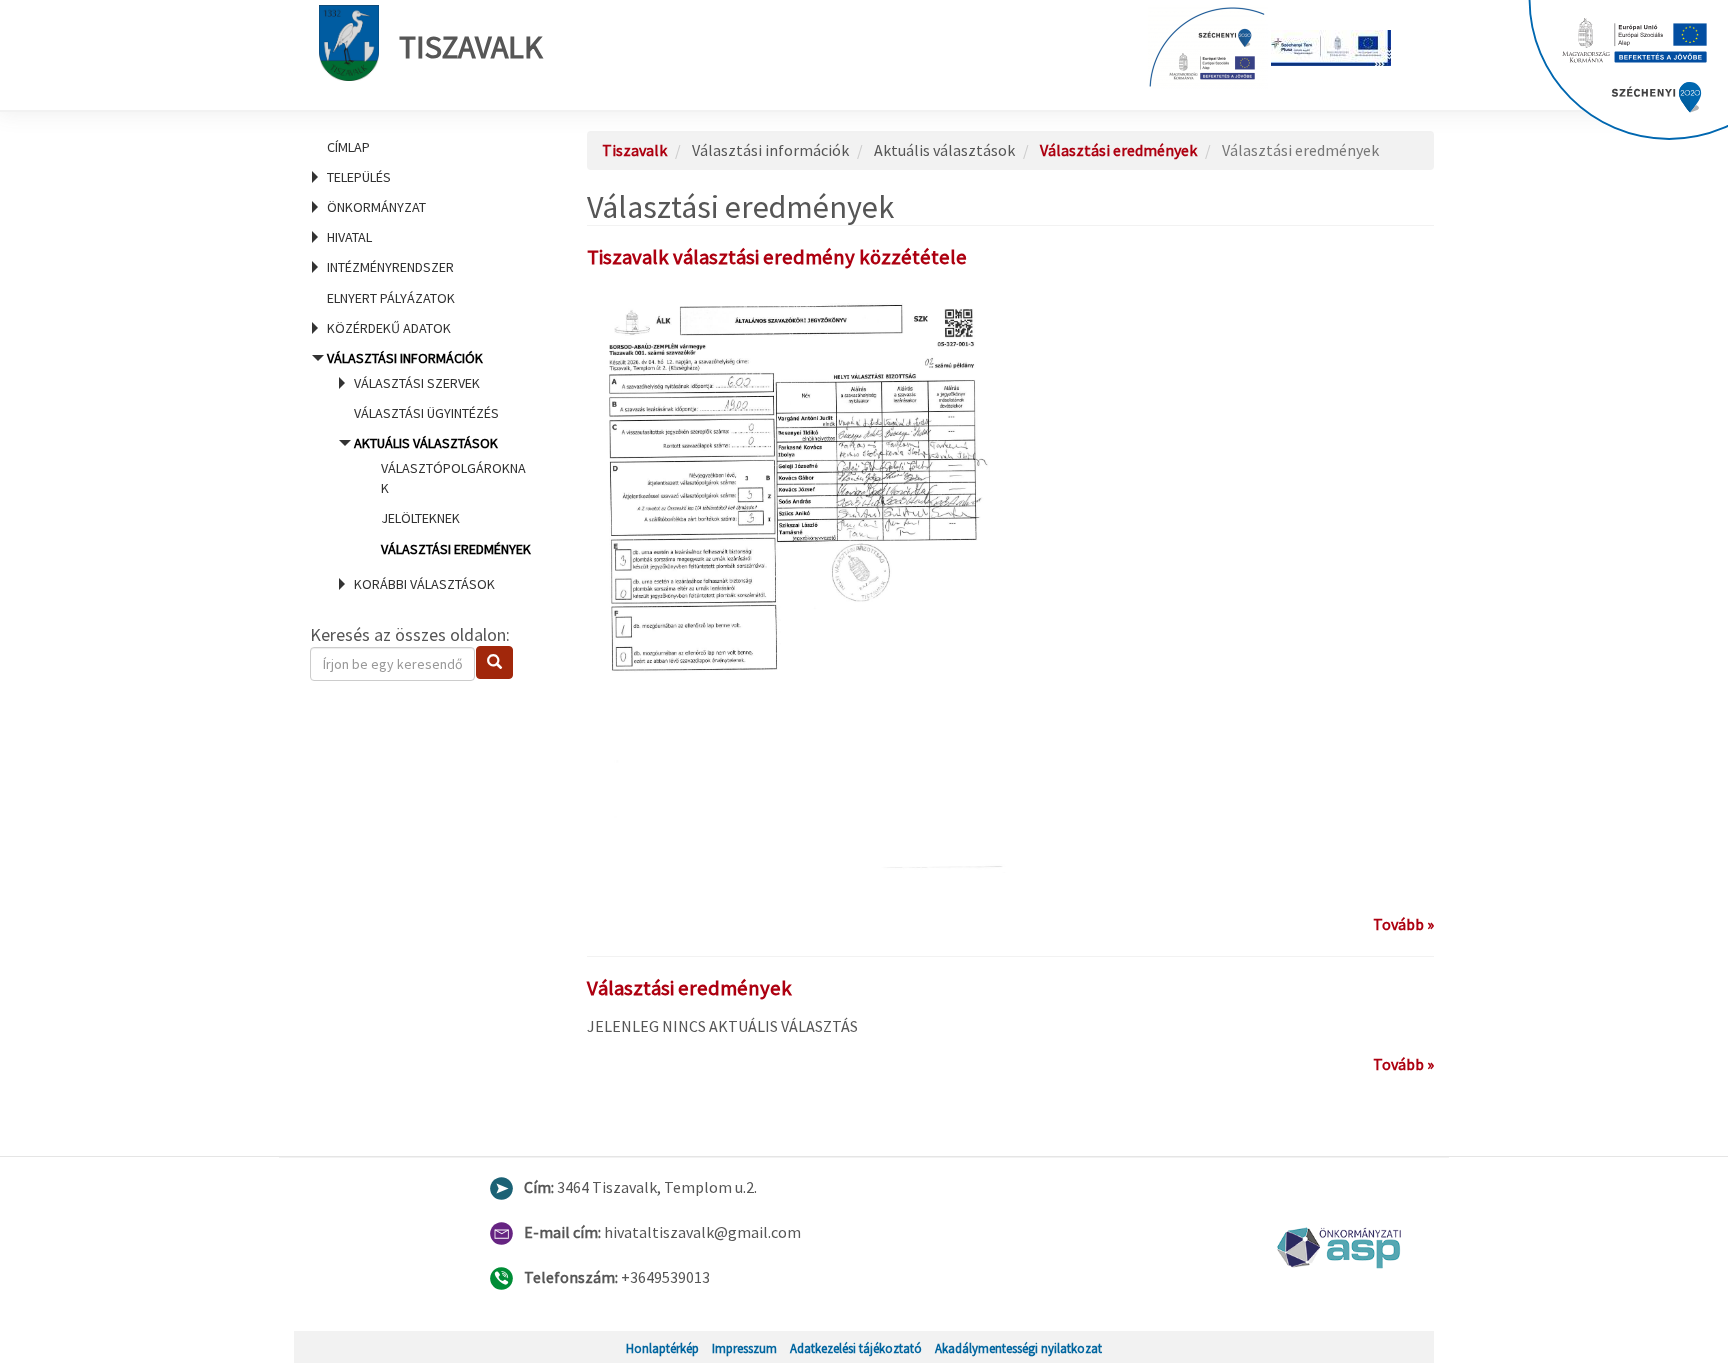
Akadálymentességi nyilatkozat (1018, 1348)
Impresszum (744, 1348)
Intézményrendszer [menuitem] (390, 267)
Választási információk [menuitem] (425, 471)
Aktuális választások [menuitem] (441, 495)
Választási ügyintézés (426, 413)
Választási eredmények (456, 549)
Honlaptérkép (662, 1348)
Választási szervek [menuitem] (417, 383)
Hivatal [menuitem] (349, 237)
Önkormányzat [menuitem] (376, 207)
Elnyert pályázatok (391, 298)
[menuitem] (424, 147)
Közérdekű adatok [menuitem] (389, 328)
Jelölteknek (420, 518)
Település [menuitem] (359, 177)
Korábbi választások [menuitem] (424, 584)
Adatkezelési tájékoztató (856, 1348)
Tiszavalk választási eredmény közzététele (777, 257)
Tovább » (1403, 924)
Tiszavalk (471, 47)
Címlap (348, 147)
